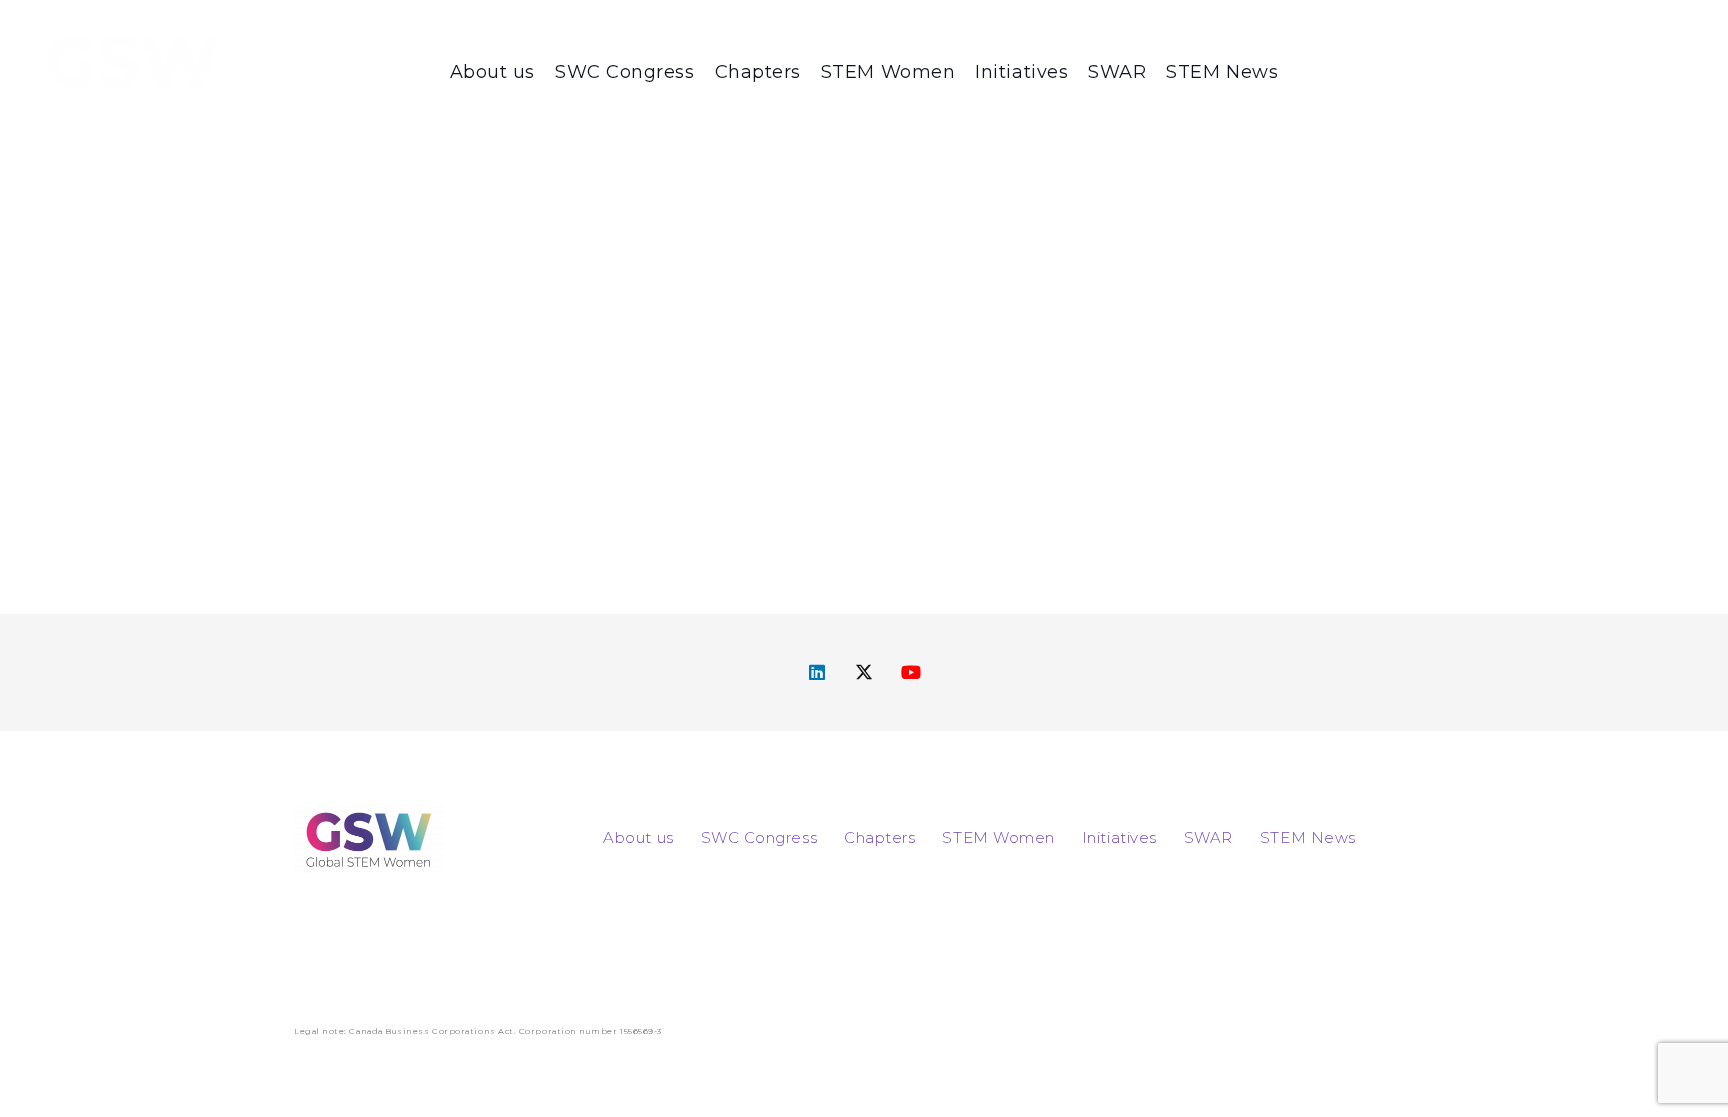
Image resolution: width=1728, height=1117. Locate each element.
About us (638, 837)
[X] (864, 672)
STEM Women (998, 837)
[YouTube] (911, 672)
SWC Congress (759, 837)
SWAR (1208, 837)
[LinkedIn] (817, 672)
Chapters (879, 837)
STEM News (1308, 837)
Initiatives (1119, 837)
